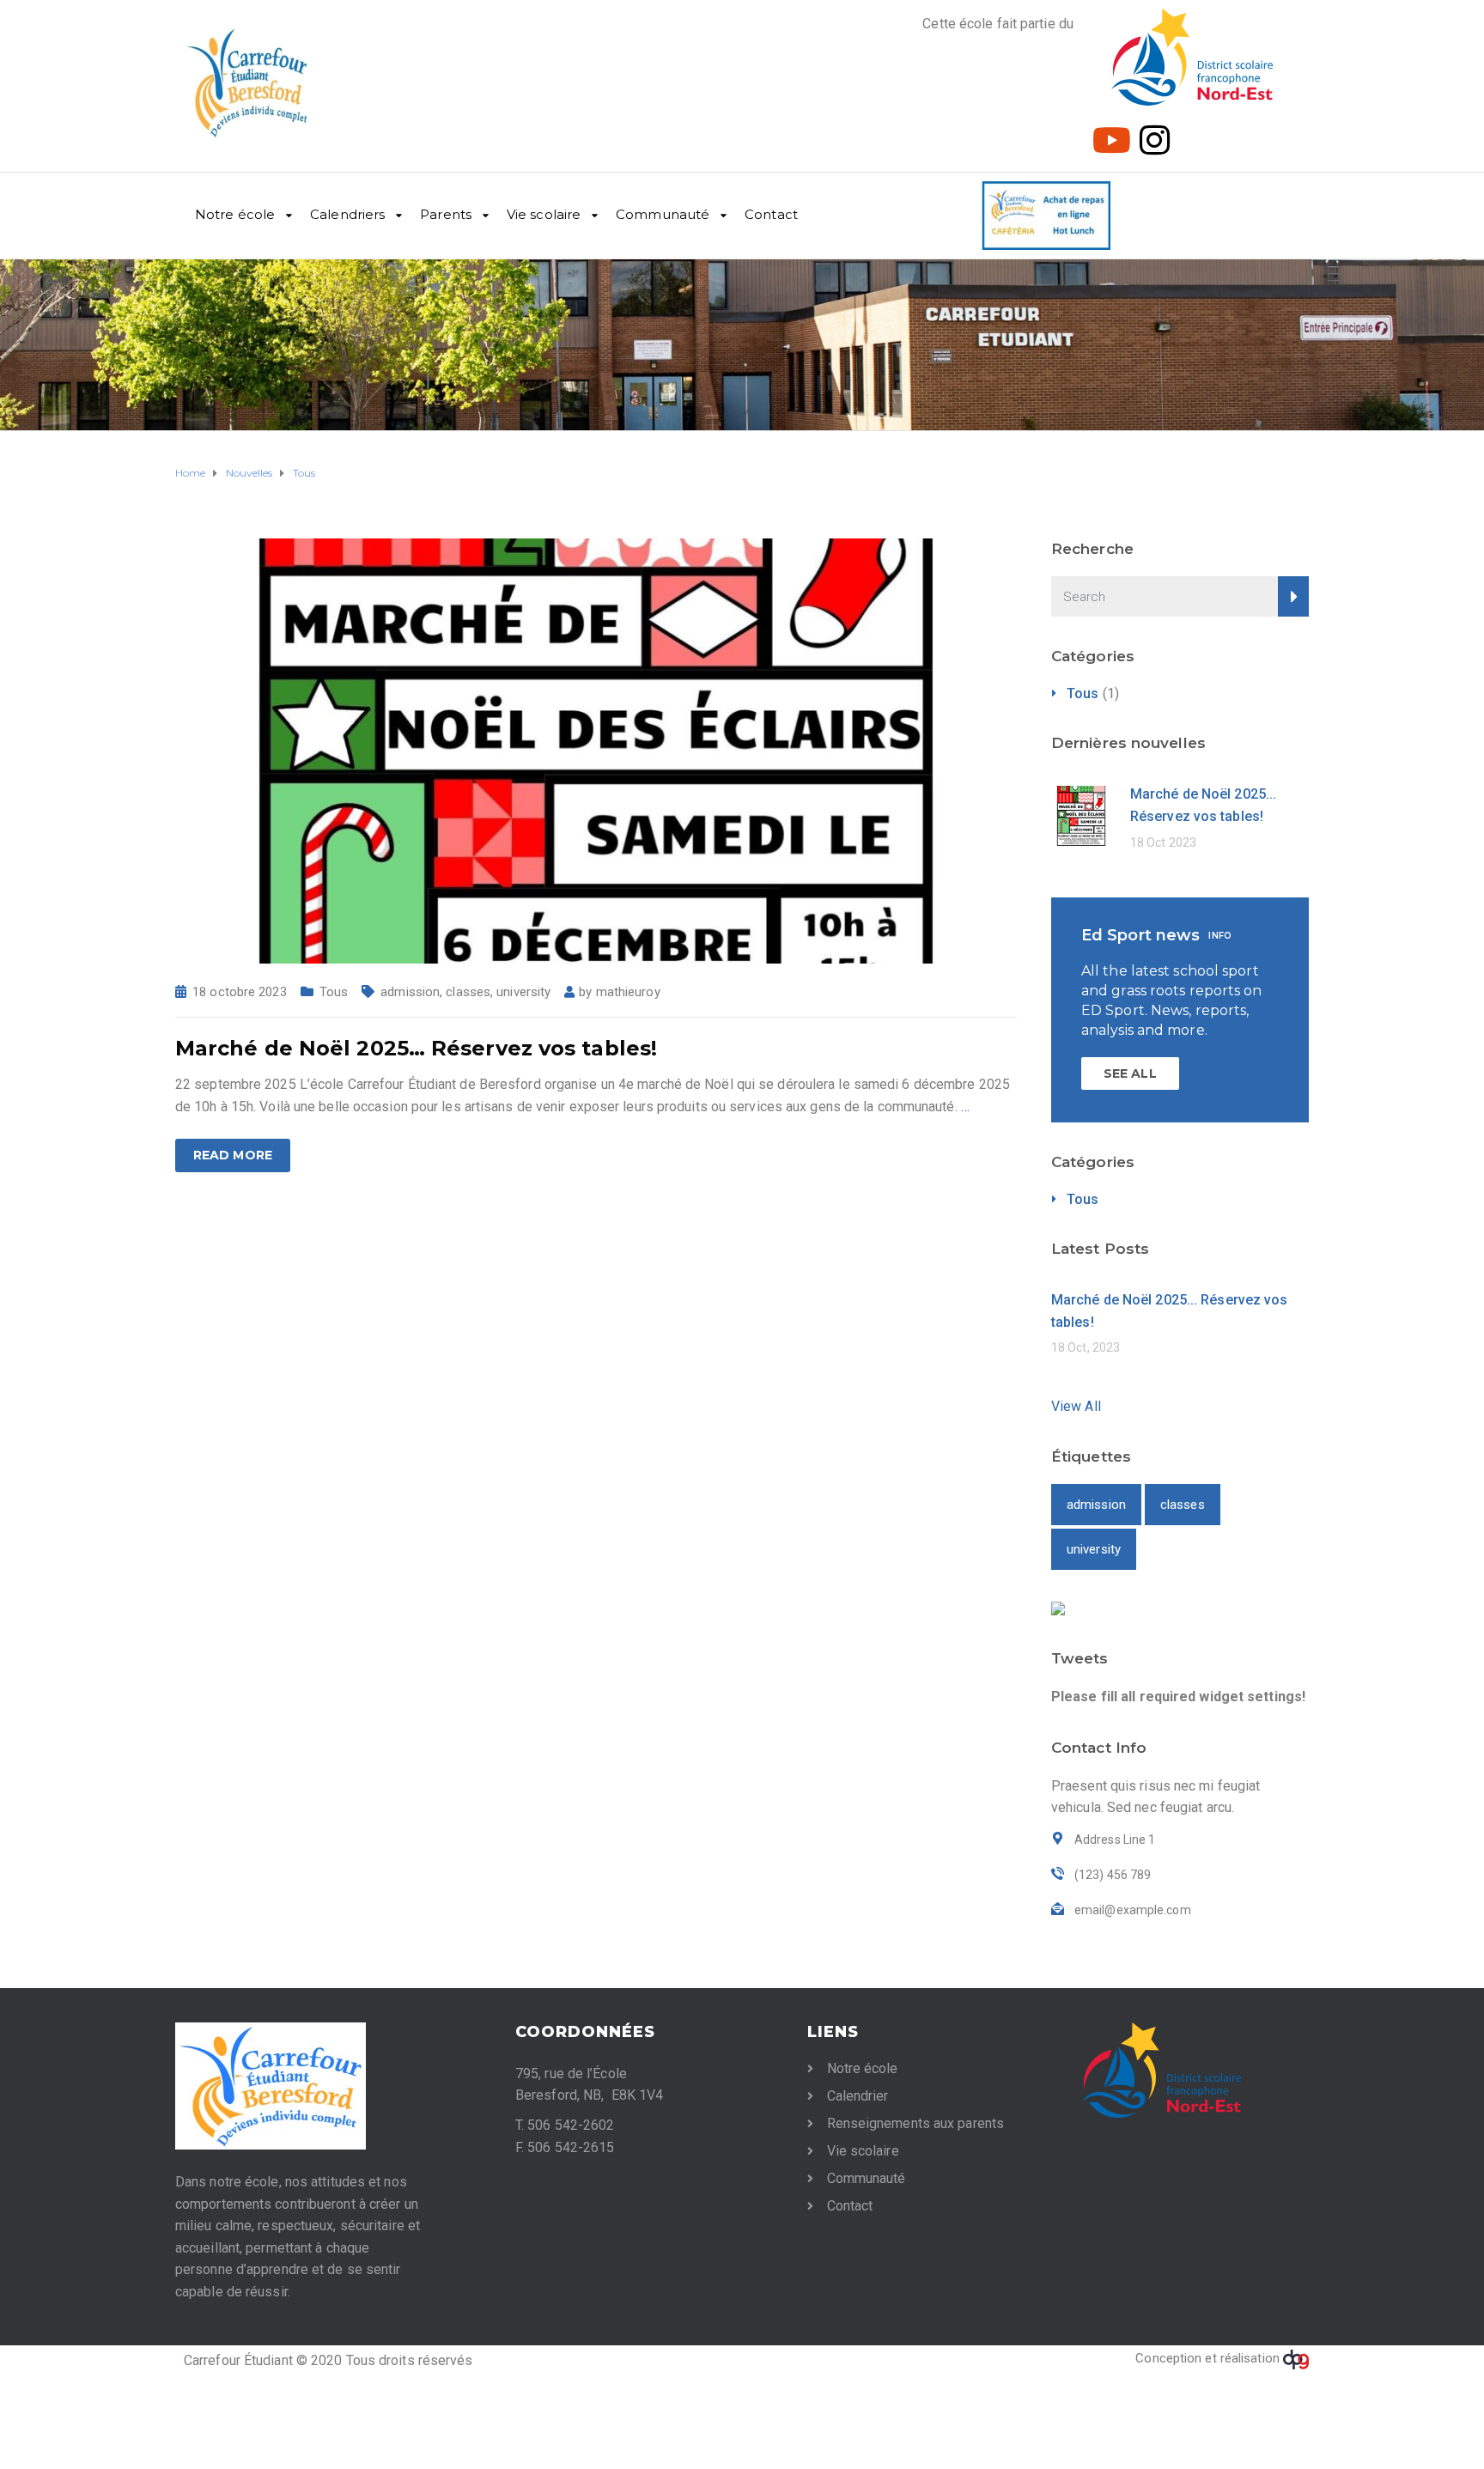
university (523, 992)
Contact (771, 214)
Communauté (663, 214)
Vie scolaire (544, 214)
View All (1076, 1406)
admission (410, 992)
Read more (233, 1155)
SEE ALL (1130, 1073)
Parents (446, 214)
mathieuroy (628, 992)
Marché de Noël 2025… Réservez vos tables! (416, 1048)
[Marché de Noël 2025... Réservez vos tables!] (596, 750)
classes (468, 992)
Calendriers (347, 214)
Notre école (235, 214)
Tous (334, 992)
